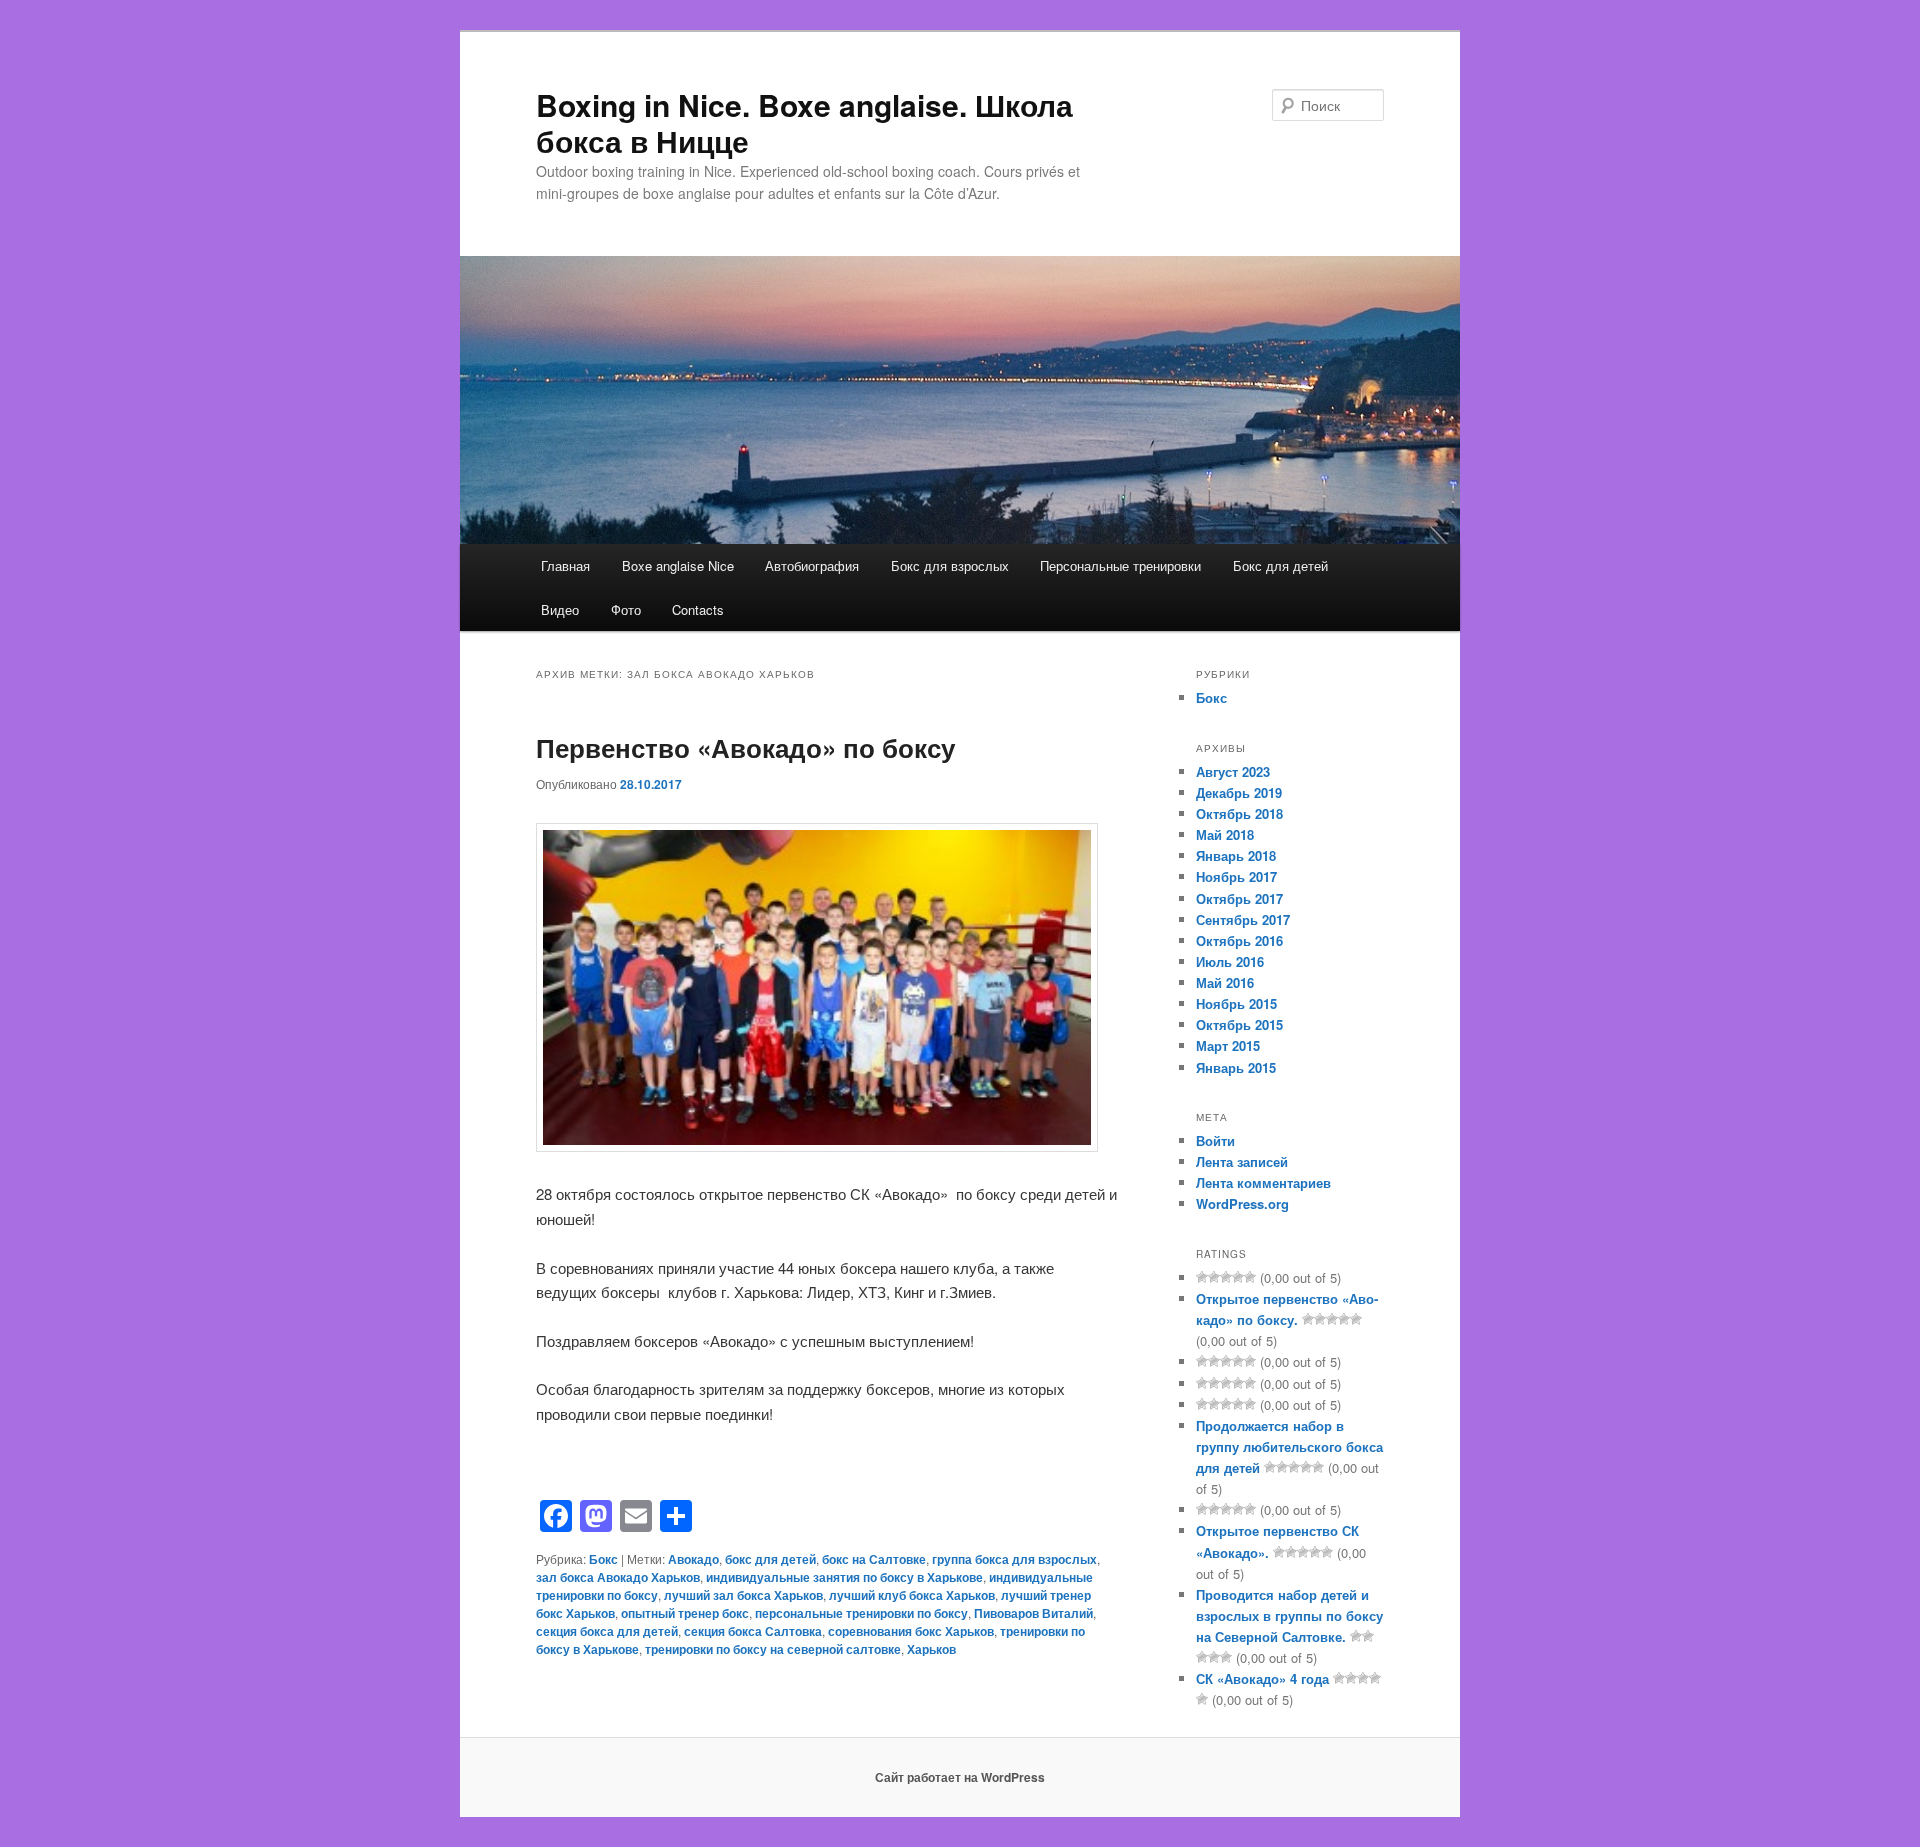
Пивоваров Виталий (1033, 1613)
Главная (565, 565)
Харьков (931, 1649)
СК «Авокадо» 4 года (1262, 1678)
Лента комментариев (1263, 1182)
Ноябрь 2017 (1236, 876)
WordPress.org (1242, 1203)
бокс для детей (770, 1559)
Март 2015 (1228, 1045)
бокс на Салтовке (874, 1559)
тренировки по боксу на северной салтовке (773, 1649)
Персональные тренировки (1120, 565)
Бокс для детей (1280, 565)
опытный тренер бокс (685, 1613)
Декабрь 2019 (1239, 792)
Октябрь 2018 (1239, 813)
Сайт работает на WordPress (960, 1777)
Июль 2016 (1230, 961)
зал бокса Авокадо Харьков (618, 1577)
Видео (560, 609)
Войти (1215, 1140)
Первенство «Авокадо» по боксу (745, 747)
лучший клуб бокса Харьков (912, 1595)
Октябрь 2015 (1239, 1024)
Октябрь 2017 (1239, 898)
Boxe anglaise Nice (678, 565)
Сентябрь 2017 (1243, 919)
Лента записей (1242, 1161)
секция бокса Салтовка (753, 1631)
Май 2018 (1225, 834)
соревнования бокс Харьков (911, 1631)
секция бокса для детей (607, 1631)
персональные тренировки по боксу (861, 1613)
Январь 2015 (1236, 1067)
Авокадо (693, 1559)
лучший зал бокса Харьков (743, 1595)
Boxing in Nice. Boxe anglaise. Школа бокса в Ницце (804, 122)
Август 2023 (1233, 771)
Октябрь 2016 (1239, 940)
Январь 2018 (1236, 855)
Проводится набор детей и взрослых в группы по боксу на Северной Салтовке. (1289, 1615)
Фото (626, 609)
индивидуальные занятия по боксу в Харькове (844, 1577)
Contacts (698, 609)
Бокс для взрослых (950, 565)
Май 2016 (1225, 982)
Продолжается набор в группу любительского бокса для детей (1289, 1446)
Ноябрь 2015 (1236, 1003)
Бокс (603, 1559)
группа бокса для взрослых (1014, 1559)
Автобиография (812, 565)
